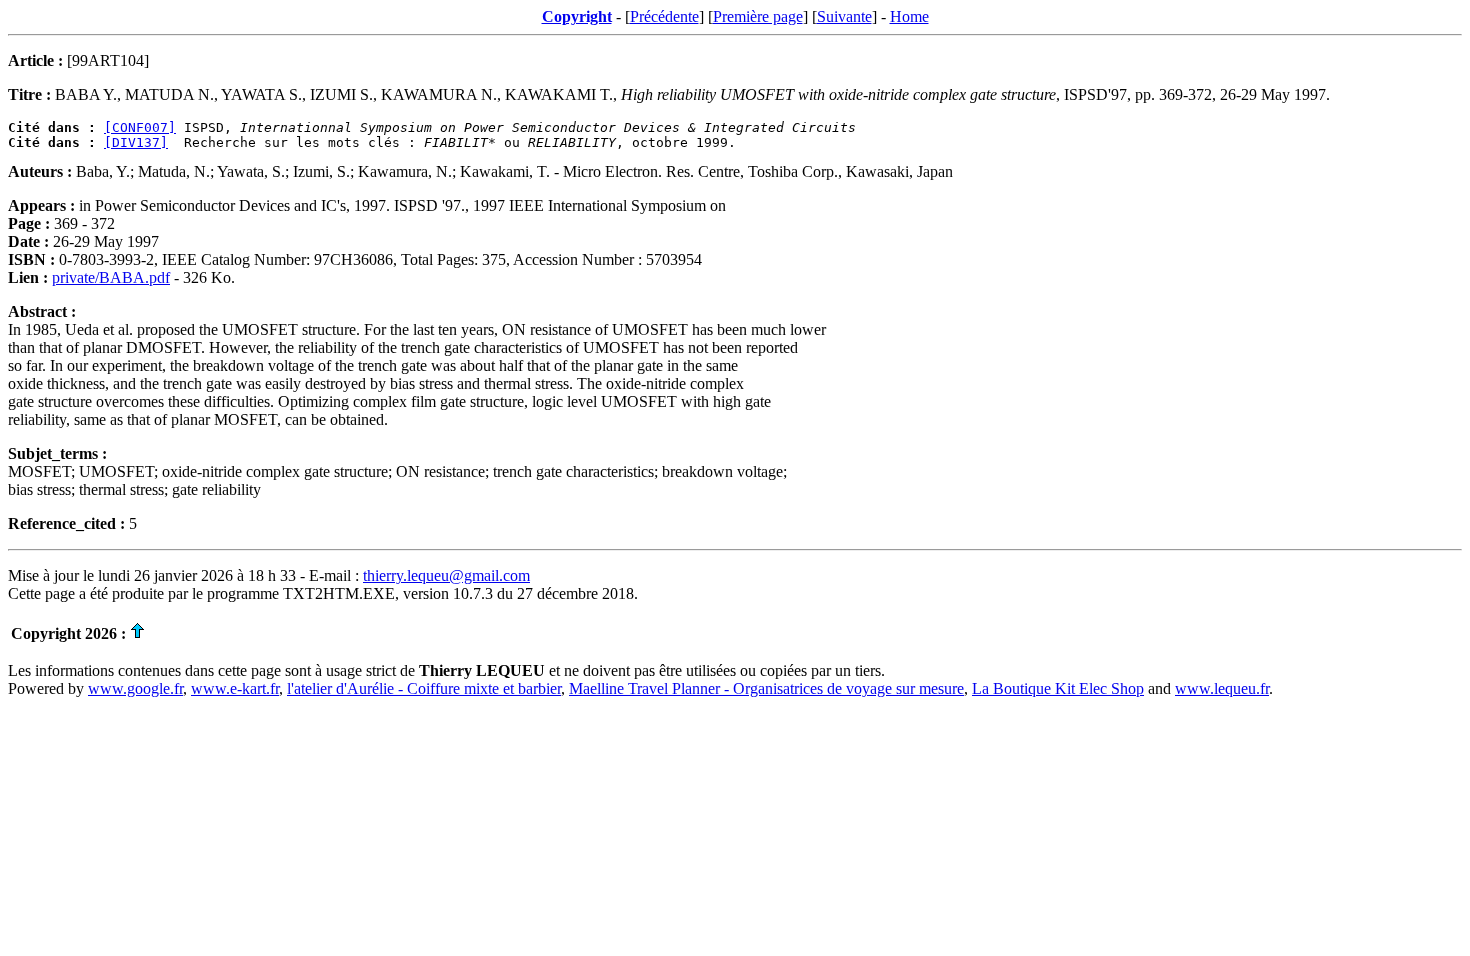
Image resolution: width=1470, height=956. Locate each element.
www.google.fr (135, 688)
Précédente (664, 16)
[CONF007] (140, 127)
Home (909, 16)
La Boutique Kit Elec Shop (1058, 688)
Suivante (844, 16)
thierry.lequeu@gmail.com (446, 575)
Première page (758, 16)
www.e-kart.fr (235, 688)
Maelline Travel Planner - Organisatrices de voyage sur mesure (766, 688)
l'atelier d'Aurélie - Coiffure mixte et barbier (424, 688)
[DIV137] (136, 142)
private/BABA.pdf (111, 277)
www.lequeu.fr (1222, 688)
